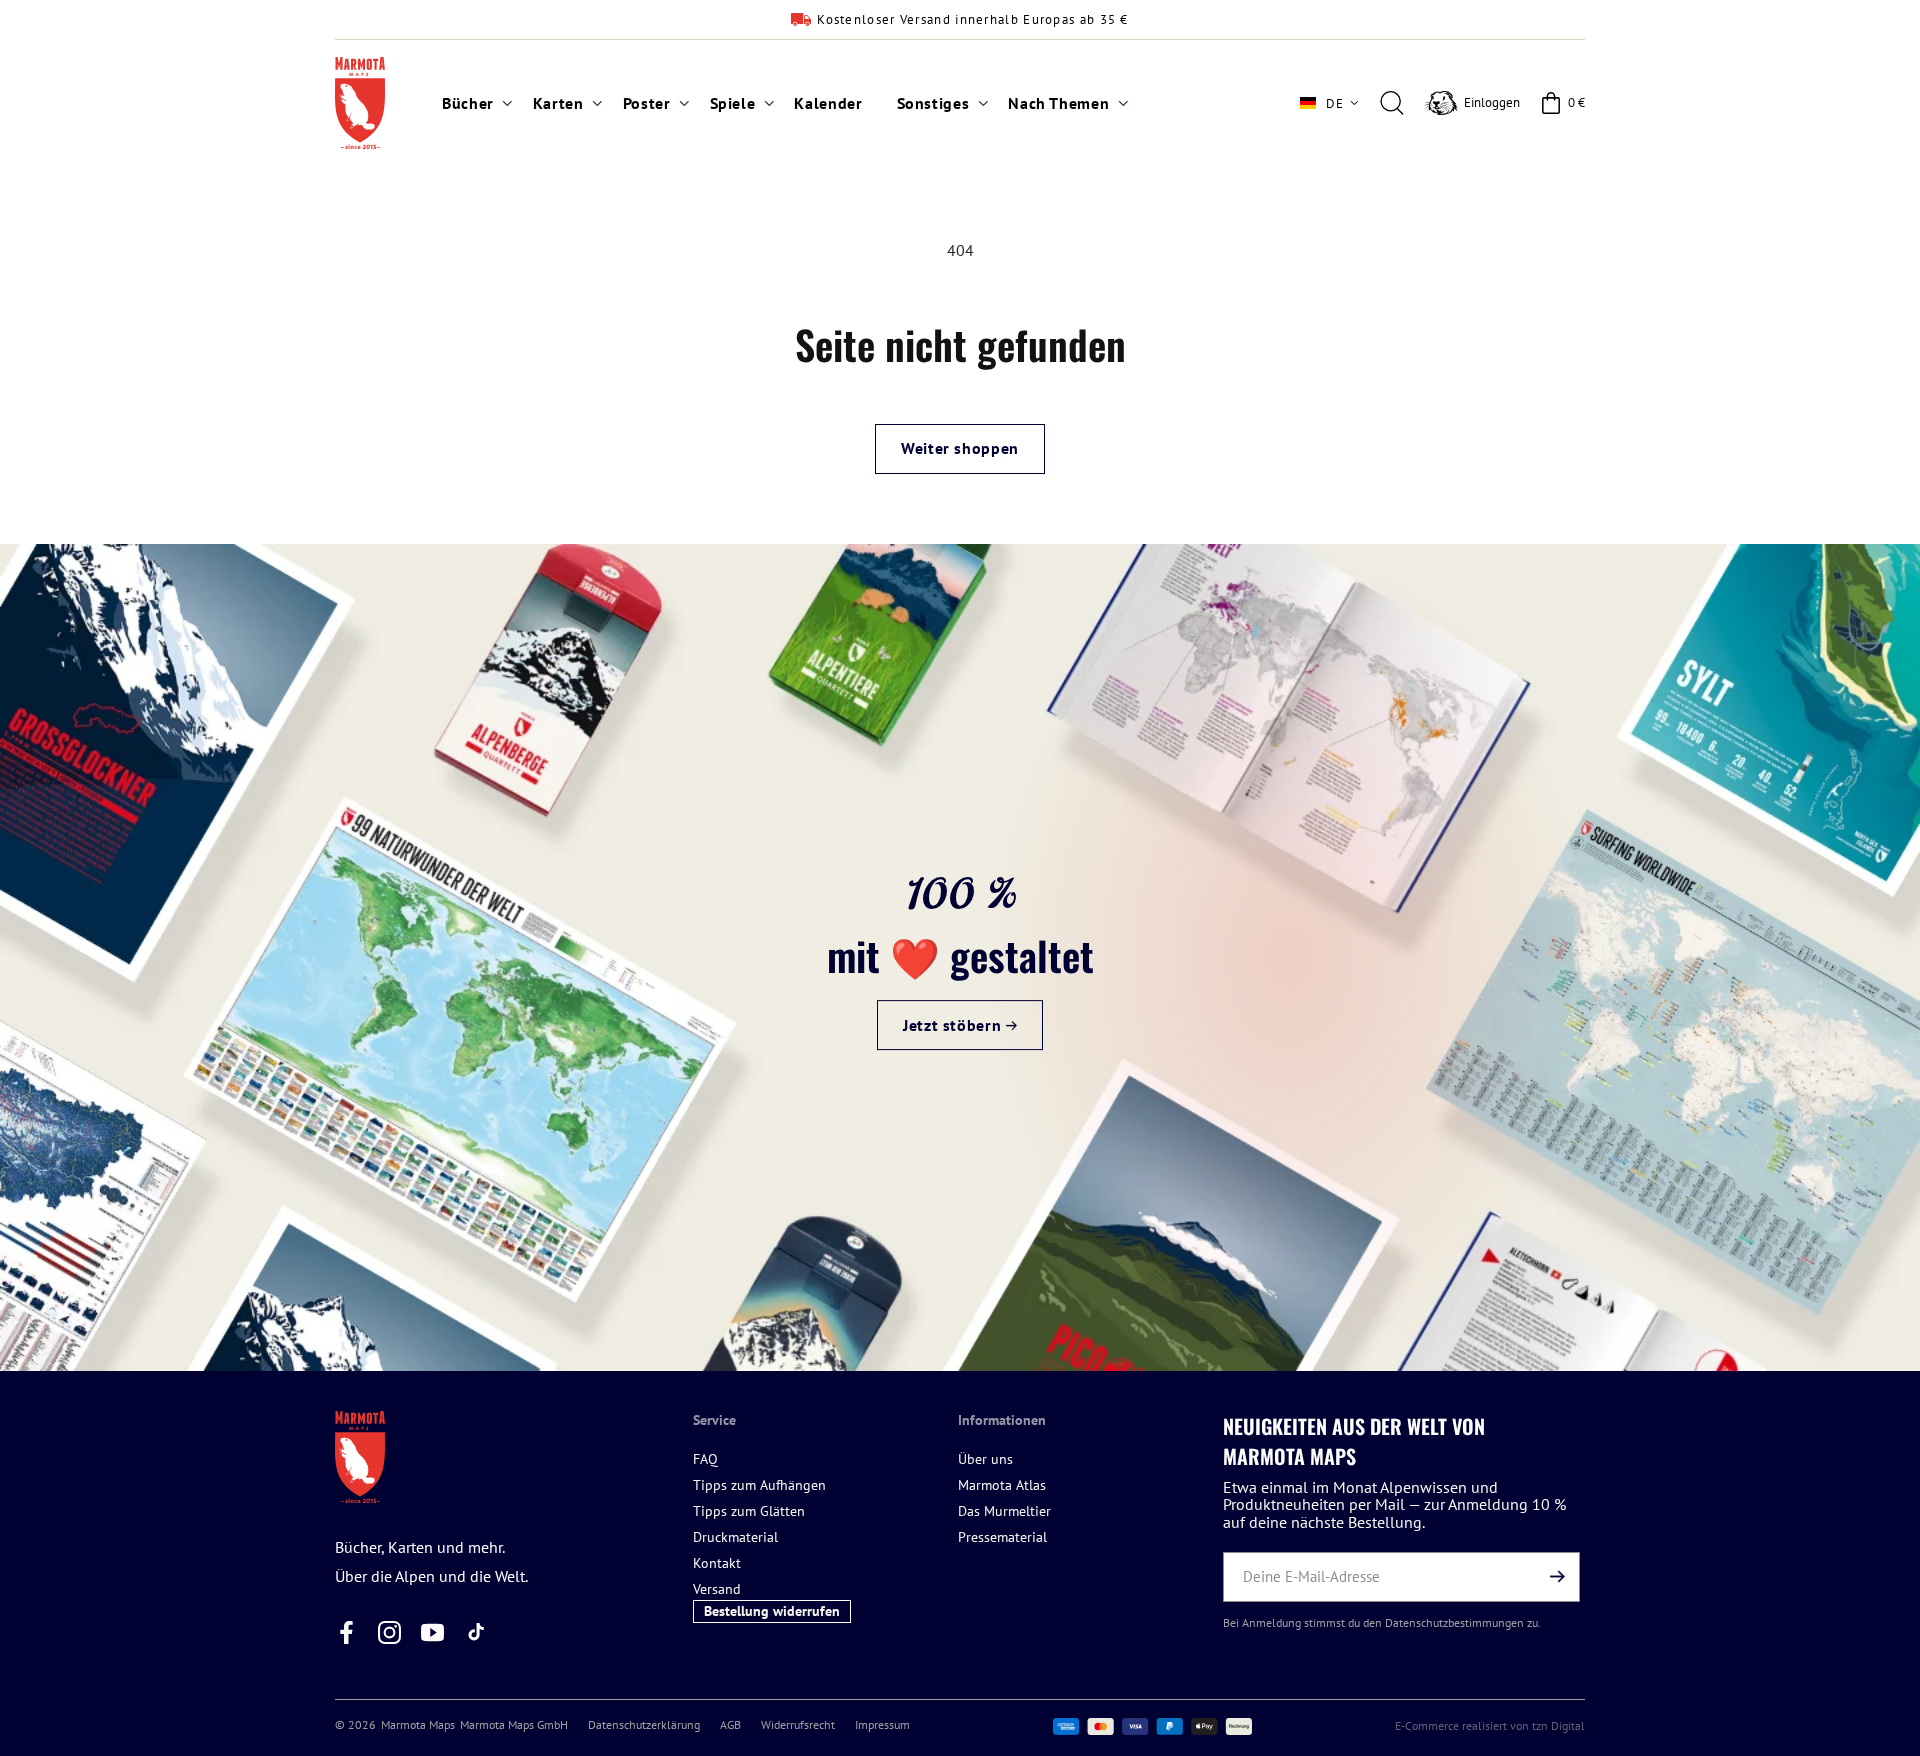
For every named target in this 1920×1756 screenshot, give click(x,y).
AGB (730, 1724)
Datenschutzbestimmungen (1454, 1622)
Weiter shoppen (960, 448)
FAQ (705, 1459)
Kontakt (717, 1563)
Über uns (985, 1459)
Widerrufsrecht (798, 1724)
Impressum (882, 1724)
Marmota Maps (418, 1724)
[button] (470, 103)
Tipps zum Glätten (749, 1511)
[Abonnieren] (1557, 1577)
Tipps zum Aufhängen (759, 1485)
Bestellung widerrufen (772, 1611)
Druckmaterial (735, 1537)
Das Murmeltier (1004, 1511)
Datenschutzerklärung (644, 1724)
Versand (717, 1589)
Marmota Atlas (1002, 1485)
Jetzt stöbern (954, 1026)
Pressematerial (1002, 1537)
